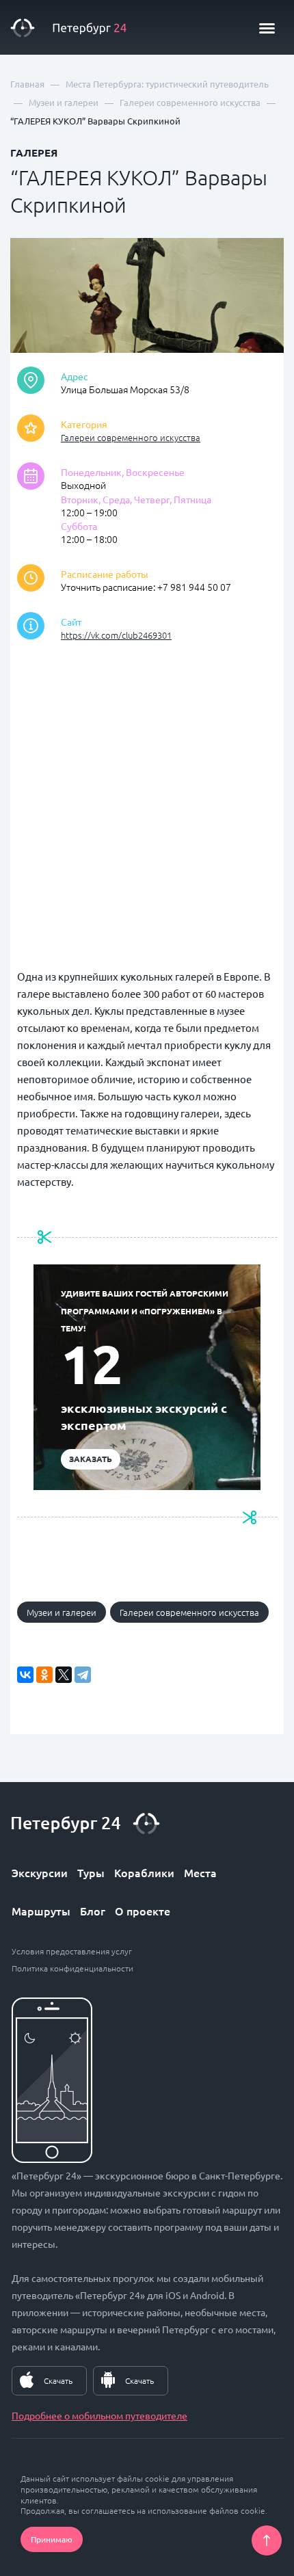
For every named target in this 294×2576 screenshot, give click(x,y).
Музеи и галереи (62, 1612)
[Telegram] (83, 1675)
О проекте (143, 1911)
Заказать (91, 1459)
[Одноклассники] (44, 1675)
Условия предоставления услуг (72, 1951)
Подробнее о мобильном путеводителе (99, 2415)
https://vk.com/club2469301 (116, 635)
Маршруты (41, 1911)
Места (200, 1872)
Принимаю (52, 2539)
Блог (93, 1911)
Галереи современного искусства (131, 437)
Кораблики (144, 1872)
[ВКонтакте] (25, 1675)
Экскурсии (40, 1872)
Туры (91, 1872)
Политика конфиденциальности (72, 1968)
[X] (64, 1675)
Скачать (58, 2380)
